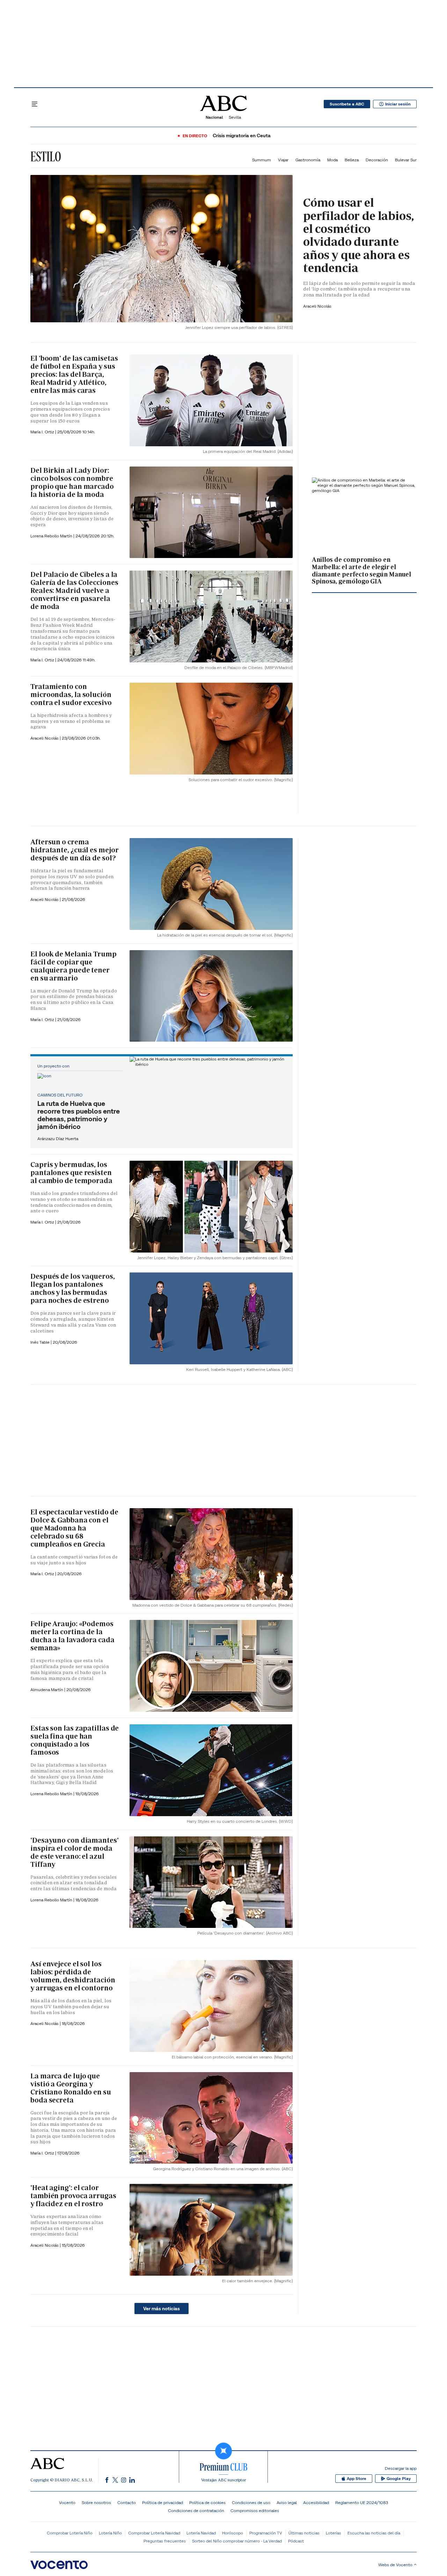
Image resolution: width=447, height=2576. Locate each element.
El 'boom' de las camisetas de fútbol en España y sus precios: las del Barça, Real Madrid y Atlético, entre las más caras (74, 374)
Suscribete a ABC (347, 104)
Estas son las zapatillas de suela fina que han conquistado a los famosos (75, 1740)
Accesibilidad (316, 2502)
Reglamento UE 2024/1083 (362, 2502)
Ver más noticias (162, 2309)
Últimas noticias (304, 2533)
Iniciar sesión (398, 104)
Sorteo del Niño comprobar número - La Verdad (237, 2541)
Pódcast (296, 2541)
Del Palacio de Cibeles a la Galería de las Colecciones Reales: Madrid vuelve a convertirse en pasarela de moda (74, 590)
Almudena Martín (47, 1690)
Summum (262, 160)
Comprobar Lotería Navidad (154, 2533)
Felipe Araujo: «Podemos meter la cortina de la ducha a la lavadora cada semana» (72, 1636)
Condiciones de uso (251, 2502)
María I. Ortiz (43, 432)
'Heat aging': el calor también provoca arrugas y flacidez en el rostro (73, 2196)
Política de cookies (207, 2502)
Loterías (334, 2533)
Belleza (352, 160)
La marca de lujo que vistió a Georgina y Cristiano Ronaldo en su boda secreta (71, 2088)
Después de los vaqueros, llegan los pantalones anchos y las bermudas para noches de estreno (73, 1288)
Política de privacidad (163, 2502)
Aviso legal (287, 2502)
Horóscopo (233, 2533)
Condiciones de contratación (196, 2511)
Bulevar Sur (406, 160)
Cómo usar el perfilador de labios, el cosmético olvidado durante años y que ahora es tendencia (358, 235)
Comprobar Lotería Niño (70, 2533)
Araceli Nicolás (317, 306)
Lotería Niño (110, 2533)
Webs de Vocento (395, 2565)
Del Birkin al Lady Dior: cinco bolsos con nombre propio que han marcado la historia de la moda (72, 482)
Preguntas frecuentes (165, 2541)
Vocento (67, 2502)
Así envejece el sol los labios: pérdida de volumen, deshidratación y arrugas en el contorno (73, 1976)
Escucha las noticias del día (374, 2533)
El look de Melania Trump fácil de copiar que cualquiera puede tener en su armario (74, 966)
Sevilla (235, 117)
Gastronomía (308, 160)
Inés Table (41, 1342)
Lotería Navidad (201, 2533)
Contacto (127, 2502)
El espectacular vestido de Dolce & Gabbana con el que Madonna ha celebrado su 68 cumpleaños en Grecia (74, 1528)
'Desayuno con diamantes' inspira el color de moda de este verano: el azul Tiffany (75, 1852)
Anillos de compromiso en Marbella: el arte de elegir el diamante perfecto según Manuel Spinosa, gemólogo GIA (361, 570)
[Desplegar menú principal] (35, 104)
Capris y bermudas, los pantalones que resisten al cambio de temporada (71, 1173)
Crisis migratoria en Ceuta (242, 136)
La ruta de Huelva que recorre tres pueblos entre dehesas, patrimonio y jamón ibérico (79, 1115)
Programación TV (266, 2533)
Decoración (377, 160)
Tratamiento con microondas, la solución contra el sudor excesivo (71, 695)
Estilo (46, 156)
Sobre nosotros (96, 2502)
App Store (357, 2479)
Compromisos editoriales (255, 2511)
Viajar (283, 160)
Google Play (399, 2479)
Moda (332, 160)
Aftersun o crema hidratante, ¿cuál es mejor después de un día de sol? (74, 850)
